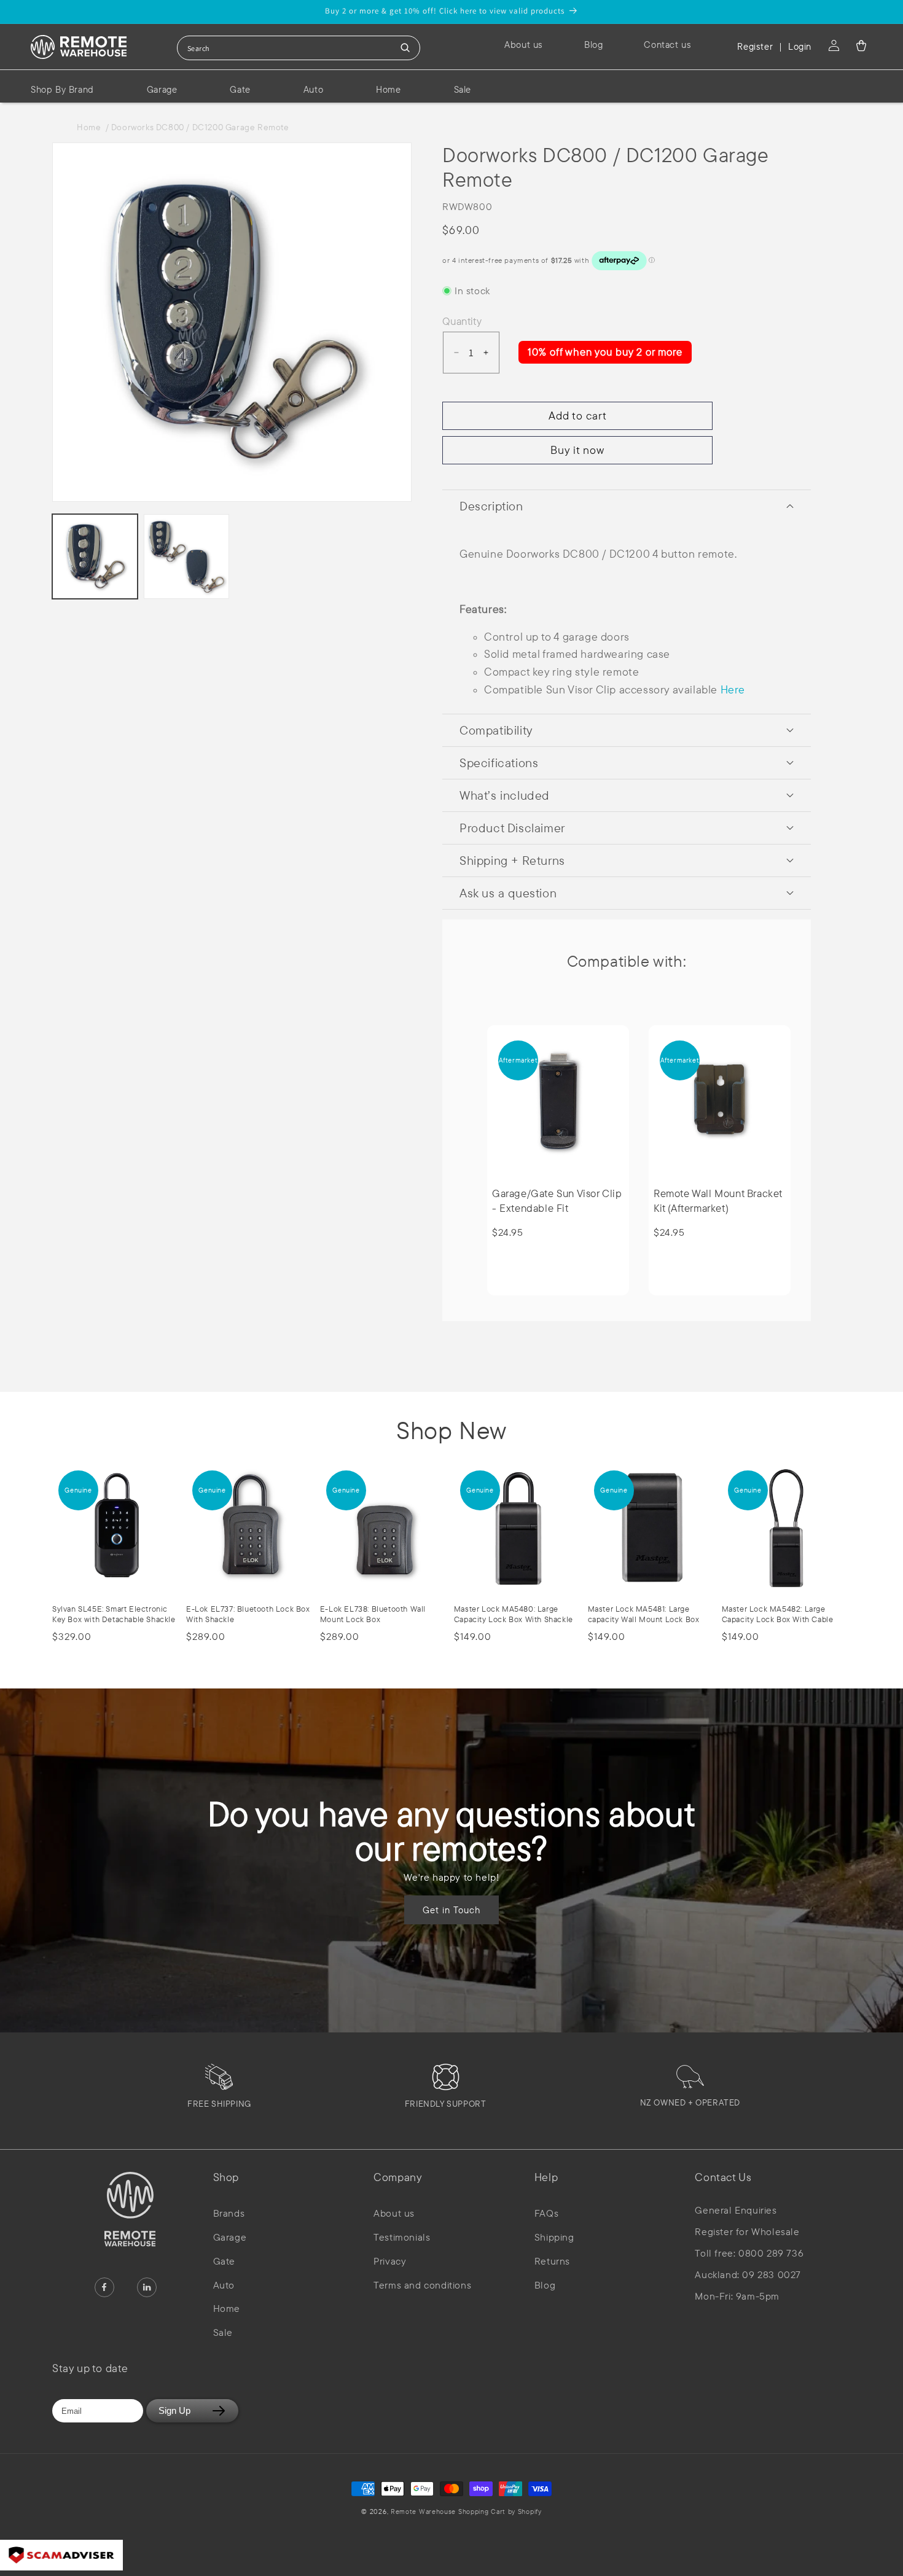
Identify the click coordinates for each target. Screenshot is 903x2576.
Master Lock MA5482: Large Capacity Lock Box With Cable (778, 1614)
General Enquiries (736, 2210)
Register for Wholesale (747, 2232)
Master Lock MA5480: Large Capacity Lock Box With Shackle (514, 1614)
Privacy (390, 2261)
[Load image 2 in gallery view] (186, 557)
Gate (224, 2261)
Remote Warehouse (423, 2512)
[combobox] (299, 48)
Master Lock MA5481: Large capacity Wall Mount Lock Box (644, 1614)
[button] (861, 45)
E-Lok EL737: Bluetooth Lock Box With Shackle (248, 1614)
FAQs (546, 2213)
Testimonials (402, 2237)
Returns (552, 2261)
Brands (229, 2213)
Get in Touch (451, 1909)
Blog (545, 2285)
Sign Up (174, 2410)
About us (394, 2213)
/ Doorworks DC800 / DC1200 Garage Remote (197, 127)
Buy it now (577, 450)
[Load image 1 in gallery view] (95, 557)
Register (755, 46)
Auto (224, 2285)
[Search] (405, 48)
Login (800, 46)
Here (733, 689)
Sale (223, 2332)
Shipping (554, 2237)
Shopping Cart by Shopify (500, 2512)
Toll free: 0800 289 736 (749, 2253)
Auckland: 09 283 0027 (748, 2275)
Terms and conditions (422, 2285)
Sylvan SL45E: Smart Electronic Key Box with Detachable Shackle (114, 1614)
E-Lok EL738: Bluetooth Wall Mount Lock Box (373, 1614)
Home (91, 127)
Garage (230, 2237)
